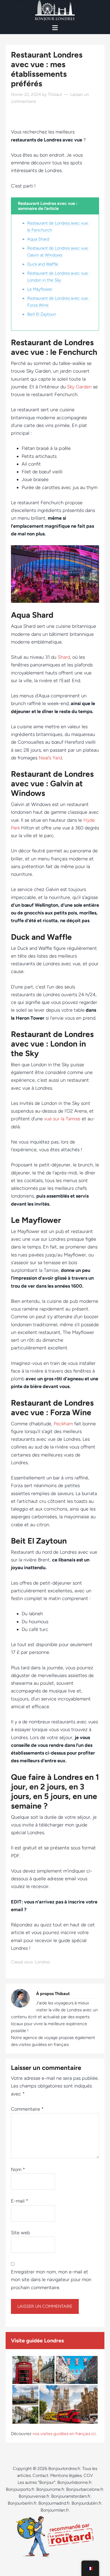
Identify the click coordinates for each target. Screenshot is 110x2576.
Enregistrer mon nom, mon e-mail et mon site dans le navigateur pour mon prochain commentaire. (51, 2280)
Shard (64, 657)
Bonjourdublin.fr (87, 2503)
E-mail (20, 2201)
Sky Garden (79, 387)
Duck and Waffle (43, 264)
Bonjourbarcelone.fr (85, 2489)
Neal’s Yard (50, 758)
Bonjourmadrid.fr (54, 2503)
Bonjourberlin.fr (22, 2503)
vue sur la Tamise (62, 1119)
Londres (42, 1962)
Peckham (63, 1424)
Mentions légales (66, 2475)
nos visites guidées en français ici (64, 2434)
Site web (20, 2233)
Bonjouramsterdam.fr (71, 2496)
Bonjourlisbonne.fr (74, 2482)
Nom (18, 2170)
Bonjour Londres (55, 11)
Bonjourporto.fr (20, 2489)
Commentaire (27, 2109)
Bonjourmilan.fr (55, 2510)
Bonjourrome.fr (50, 2489)
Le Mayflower (40, 289)
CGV (88, 2475)
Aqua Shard (38, 239)
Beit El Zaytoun (42, 314)
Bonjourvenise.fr (34, 2496)
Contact (40, 2475)
